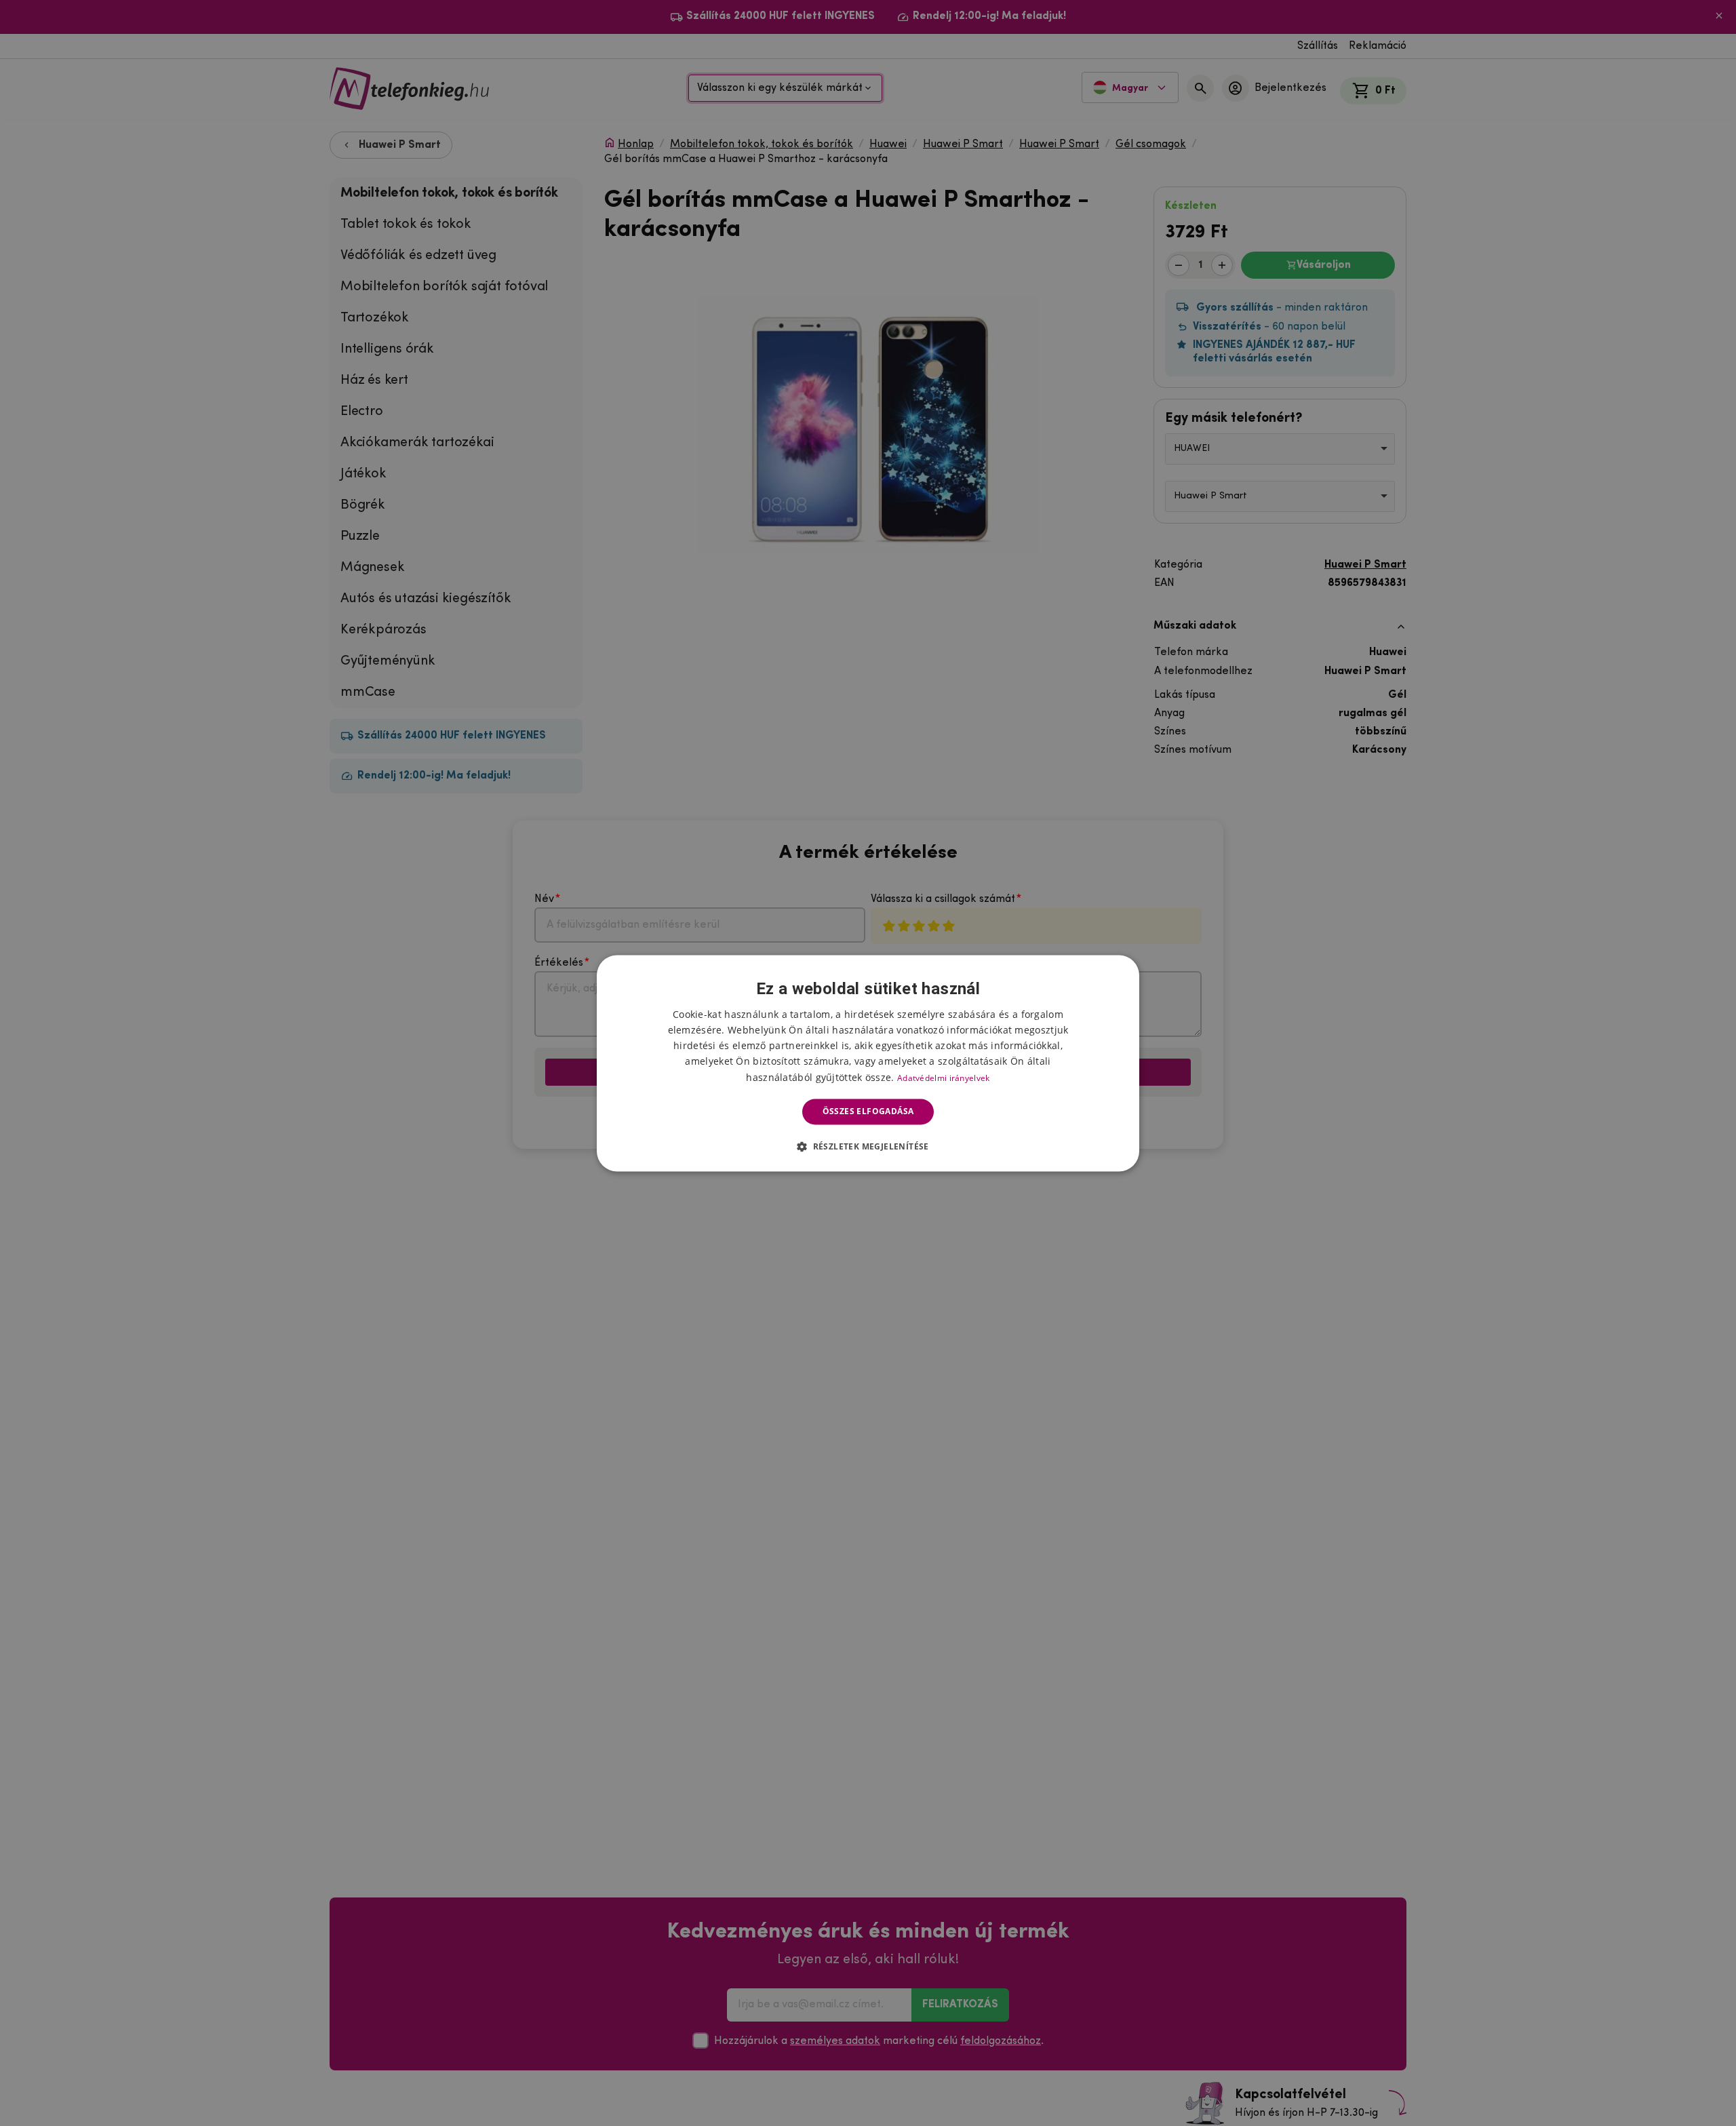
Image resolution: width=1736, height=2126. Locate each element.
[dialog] (868, 1063)
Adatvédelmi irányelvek (944, 1078)
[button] (868, 1146)
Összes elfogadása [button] (868, 1111)
